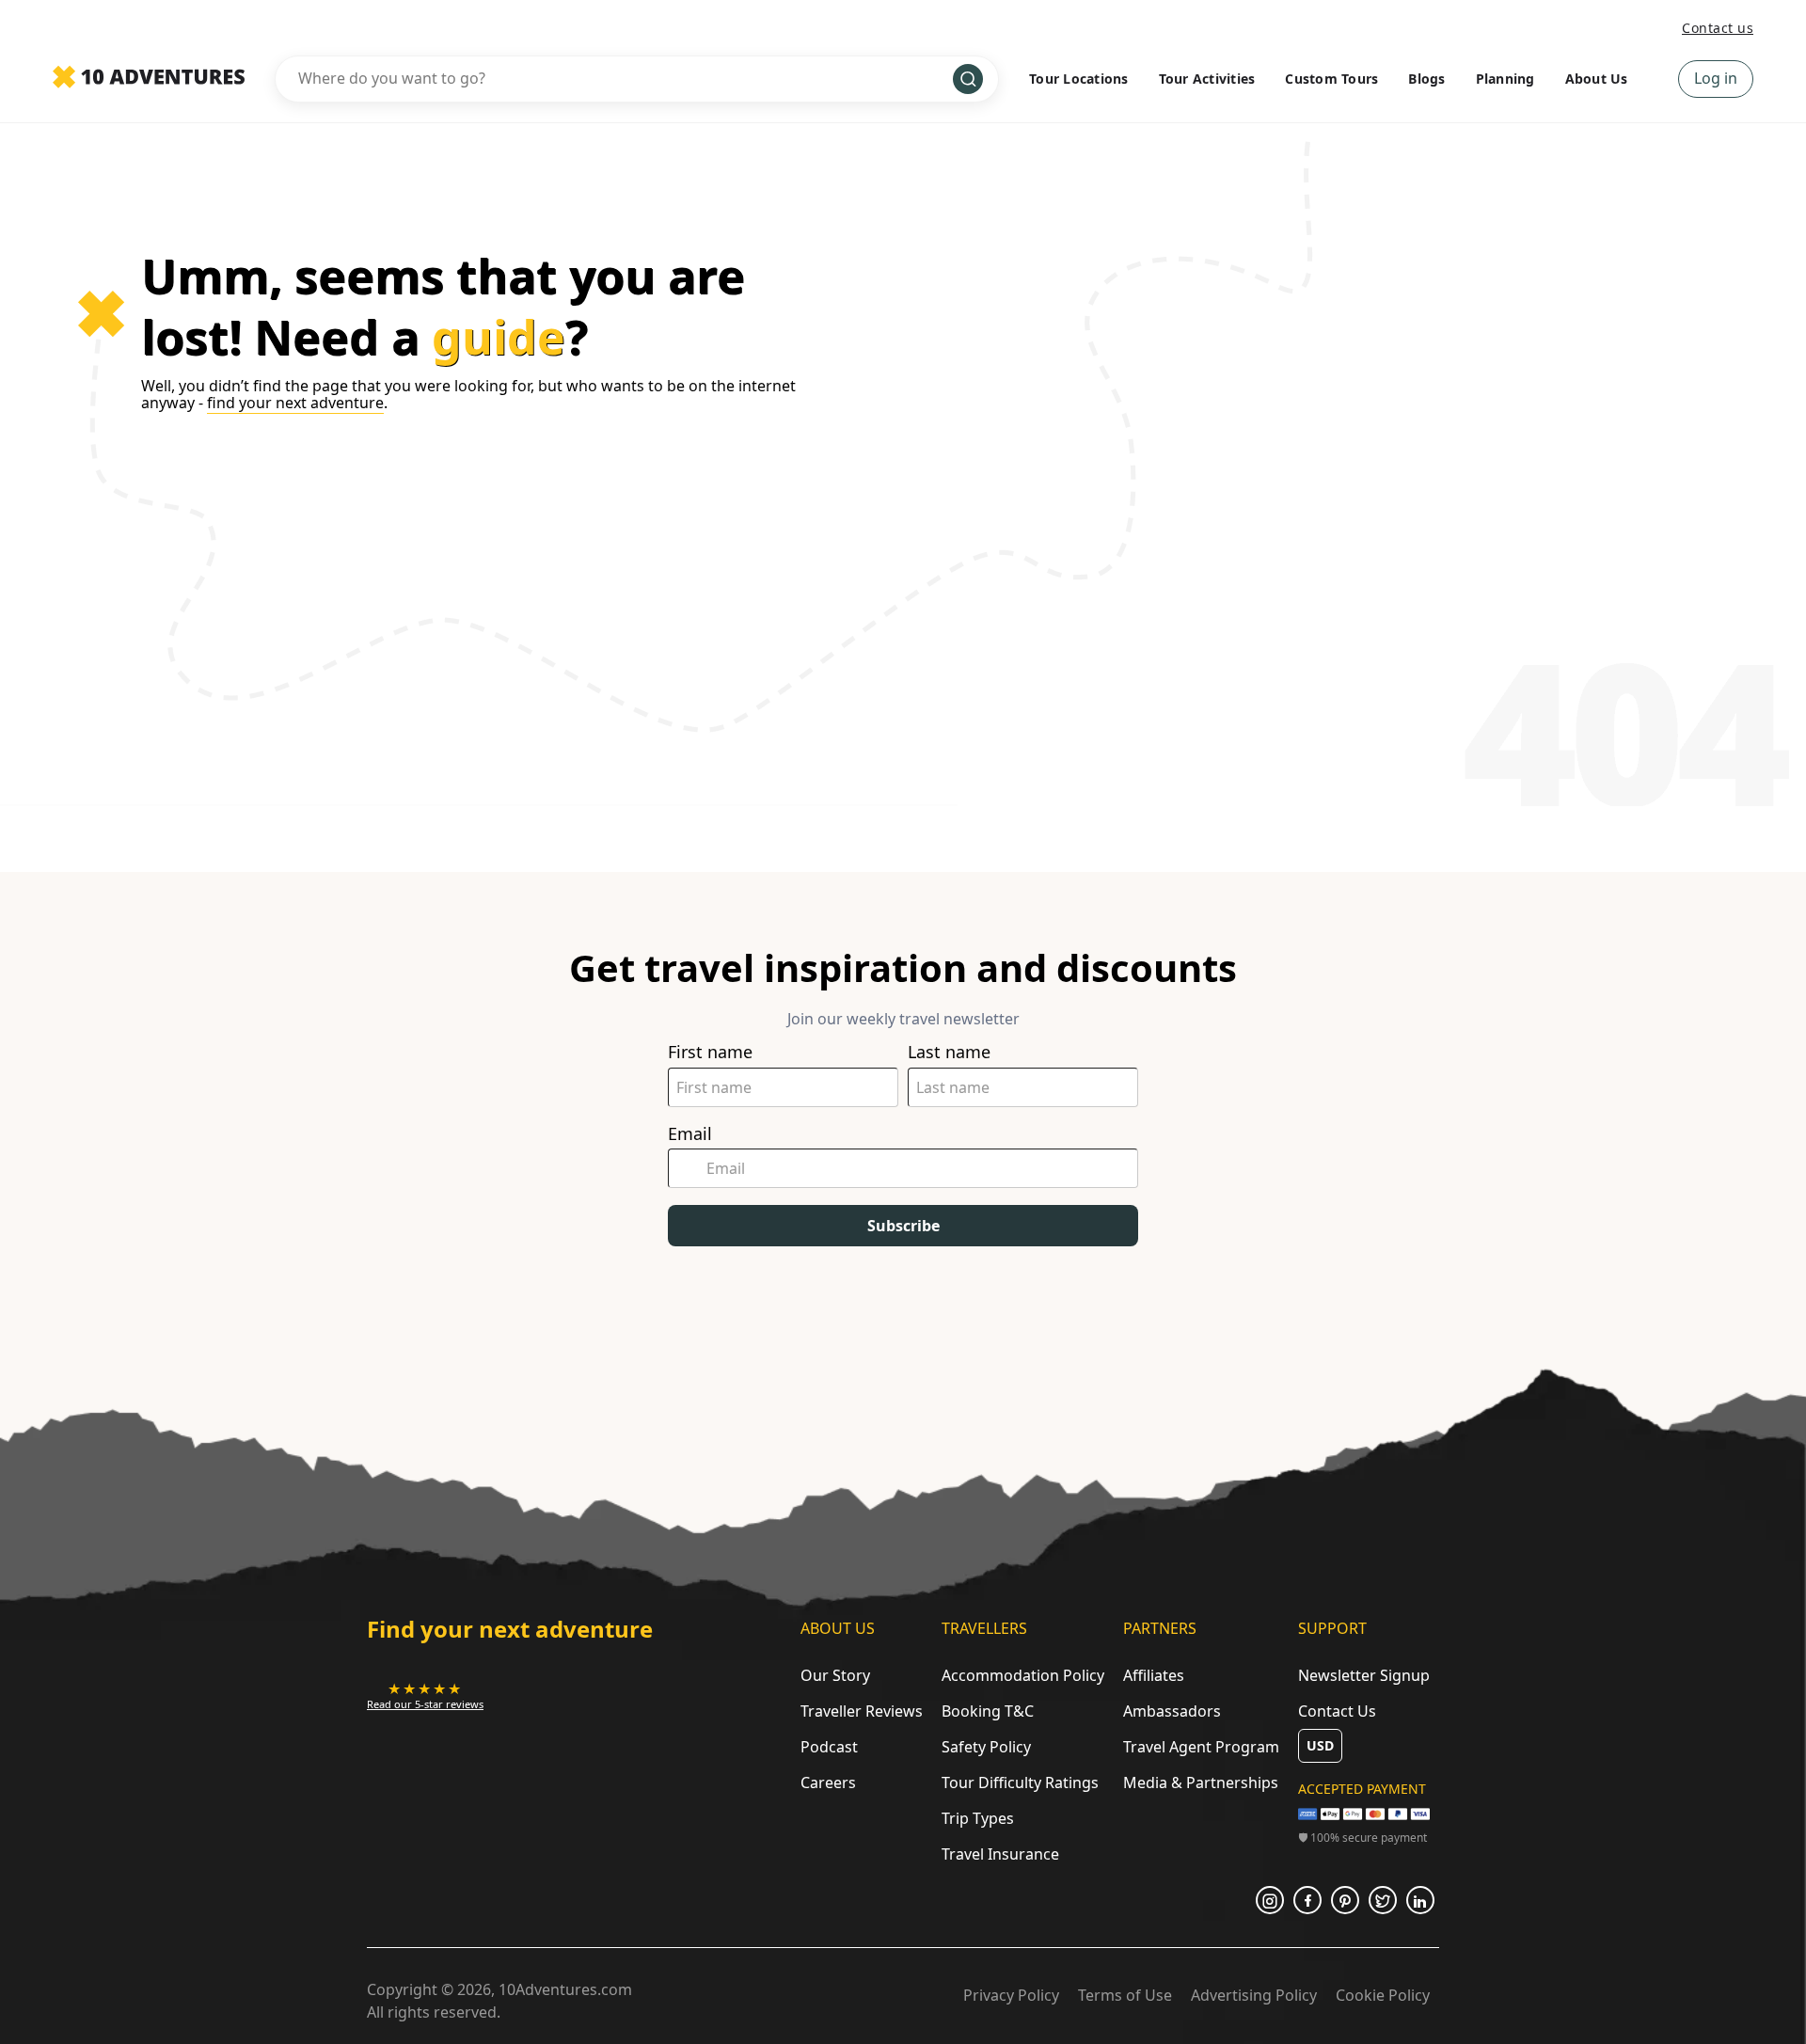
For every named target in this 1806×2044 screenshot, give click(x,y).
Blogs (1426, 79)
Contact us (1718, 28)
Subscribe (903, 1226)
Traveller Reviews (862, 1711)
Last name (949, 1052)
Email (690, 1134)
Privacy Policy (1011, 1995)
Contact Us (1337, 1711)
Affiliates (1154, 1675)
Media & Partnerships (1201, 1783)
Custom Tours (1331, 79)
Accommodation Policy (1023, 1675)
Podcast (829, 1747)
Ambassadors (1172, 1711)
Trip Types (978, 1818)
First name (710, 1052)
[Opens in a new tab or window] (1270, 1900)
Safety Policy (986, 1747)
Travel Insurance (1000, 1854)
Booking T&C (988, 1711)
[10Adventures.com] (149, 78)
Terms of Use (1125, 1995)
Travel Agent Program (1201, 1747)
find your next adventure (295, 403)
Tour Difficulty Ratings (1020, 1783)
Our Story (835, 1675)
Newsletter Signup (1364, 1675)
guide (499, 337)
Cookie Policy (1383, 1995)
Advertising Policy (1254, 1995)
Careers (828, 1783)
